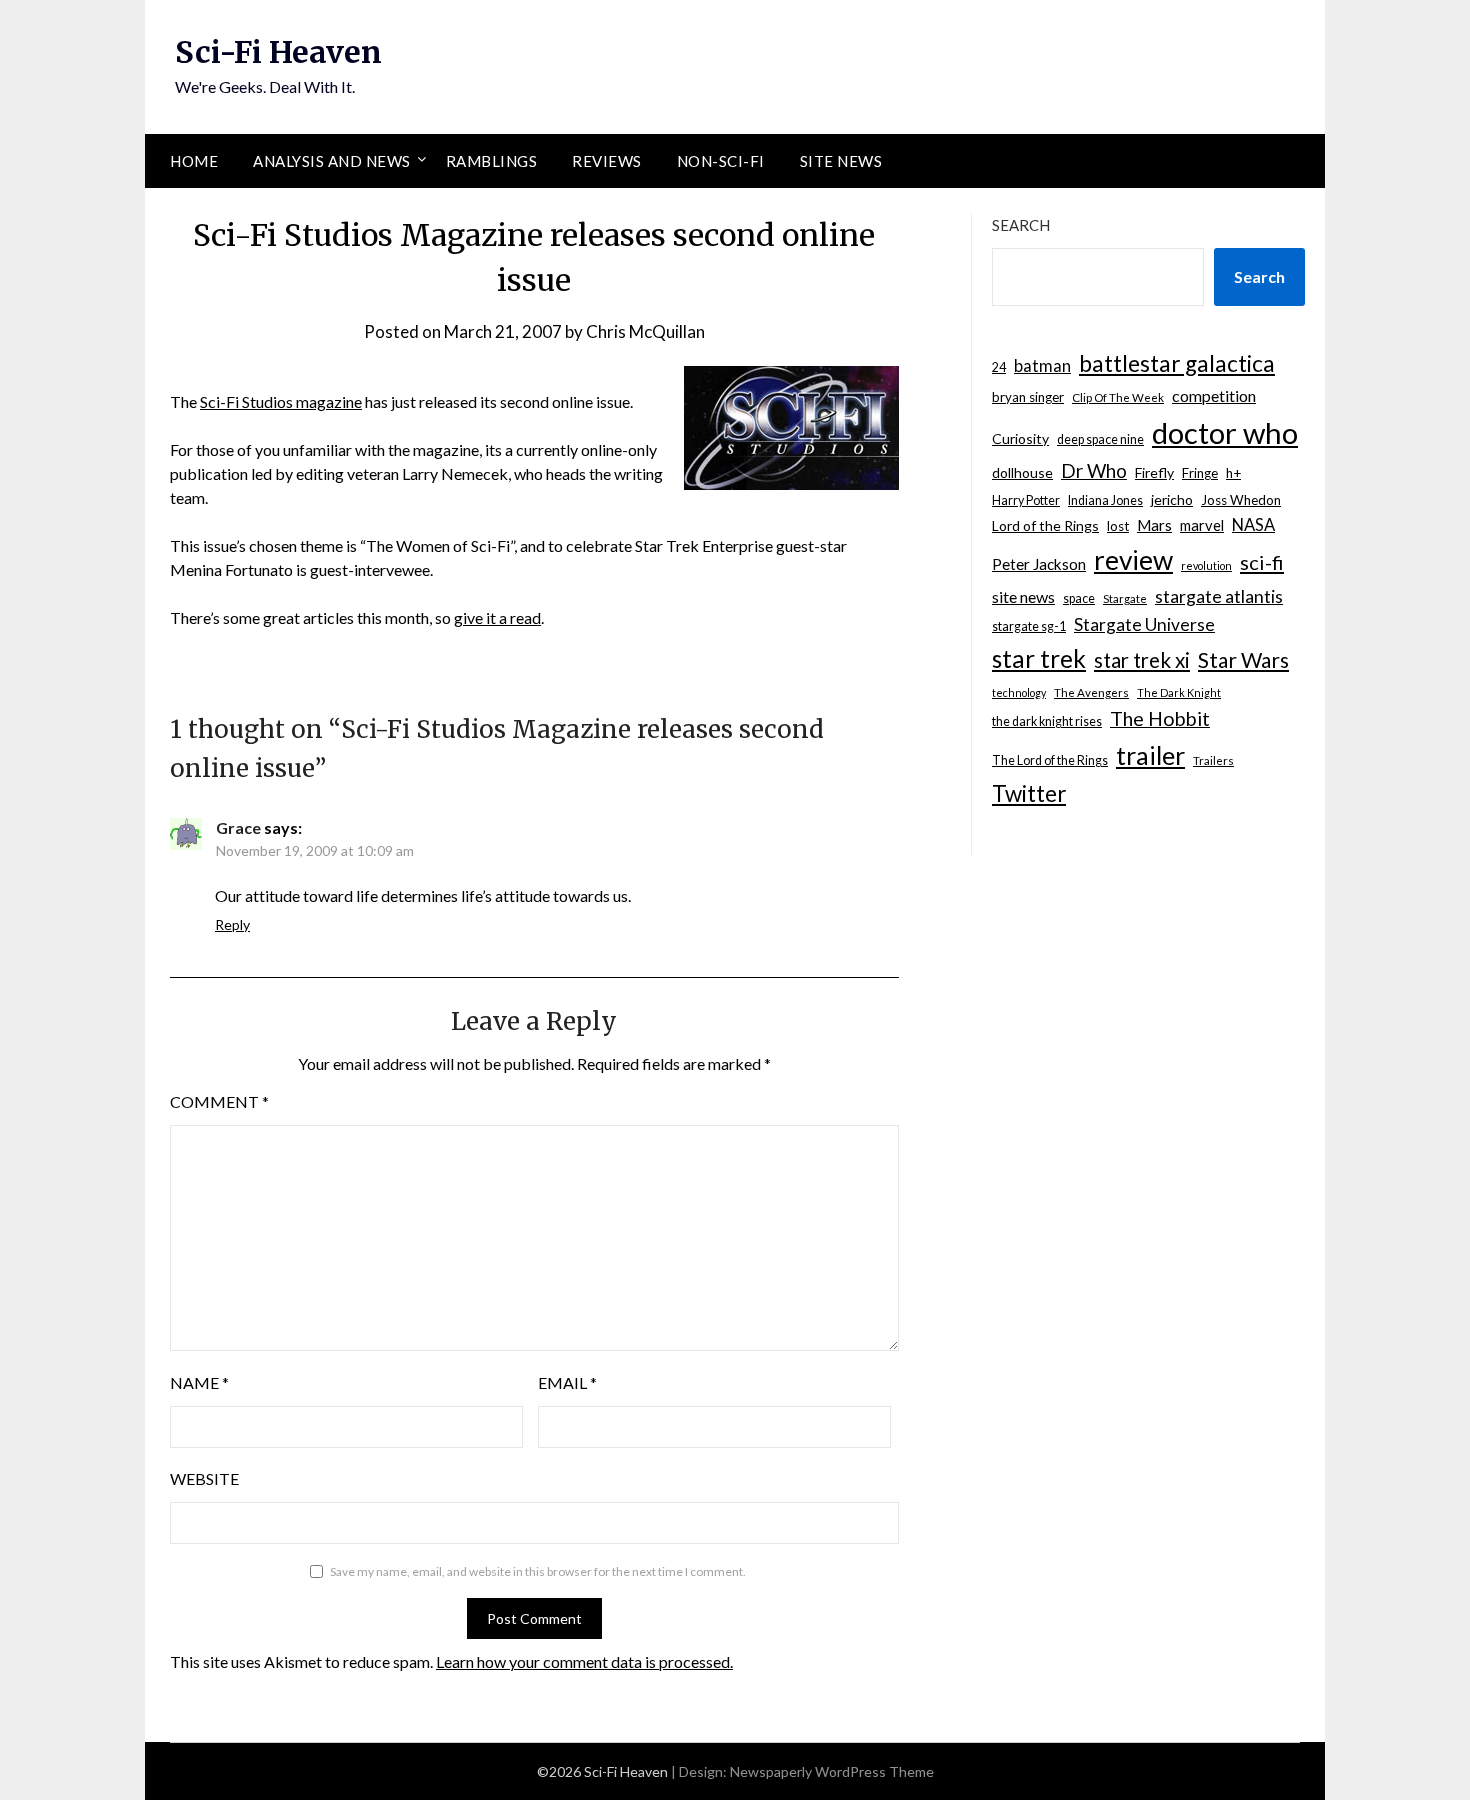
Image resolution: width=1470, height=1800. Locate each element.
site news (1023, 596)
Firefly (1154, 472)
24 (999, 367)
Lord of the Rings (1045, 525)
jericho (1172, 499)
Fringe (1200, 473)
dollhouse (1022, 472)
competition (1214, 395)
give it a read (497, 617)
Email (567, 1382)
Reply (232, 924)
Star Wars (1243, 659)
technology (1019, 692)
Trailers (1213, 760)
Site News (841, 161)
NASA (1253, 525)
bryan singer (1028, 397)
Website (204, 1478)
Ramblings (492, 161)
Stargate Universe (1144, 624)
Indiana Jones (1105, 500)
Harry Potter (1026, 500)
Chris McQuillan (645, 331)
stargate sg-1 (1029, 626)
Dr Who (1094, 470)
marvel (1202, 525)
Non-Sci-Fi (721, 161)
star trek (1039, 658)
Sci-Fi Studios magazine (281, 401)
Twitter (1029, 793)
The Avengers (1091, 692)
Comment (219, 1101)
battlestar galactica (1177, 363)
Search (1021, 225)
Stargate (1125, 598)
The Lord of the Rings (1050, 760)
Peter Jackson (1039, 564)
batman (1042, 366)
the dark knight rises (1047, 721)
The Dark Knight (1179, 692)
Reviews (607, 161)
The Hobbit (1160, 718)
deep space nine (1100, 439)
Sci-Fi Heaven (278, 52)
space (1079, 598)
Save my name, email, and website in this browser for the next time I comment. (538, 1571)
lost (1118, 526)
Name (199, 1382)
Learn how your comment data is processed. (584, 1661)
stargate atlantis (1219, 596)
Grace (238, 827)
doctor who (1225, 432)
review (1133, 560)
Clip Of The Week (1118, 397)
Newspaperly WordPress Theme (832, 1771)
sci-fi (1262, 562)
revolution (1206, 565)
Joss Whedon (1241, 500)
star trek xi (1142, 660)
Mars (1154, 525)
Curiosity (1020, 438)
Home (194, 161)
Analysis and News (332, 161)
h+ (1233, 473)
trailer (1150, 755)
